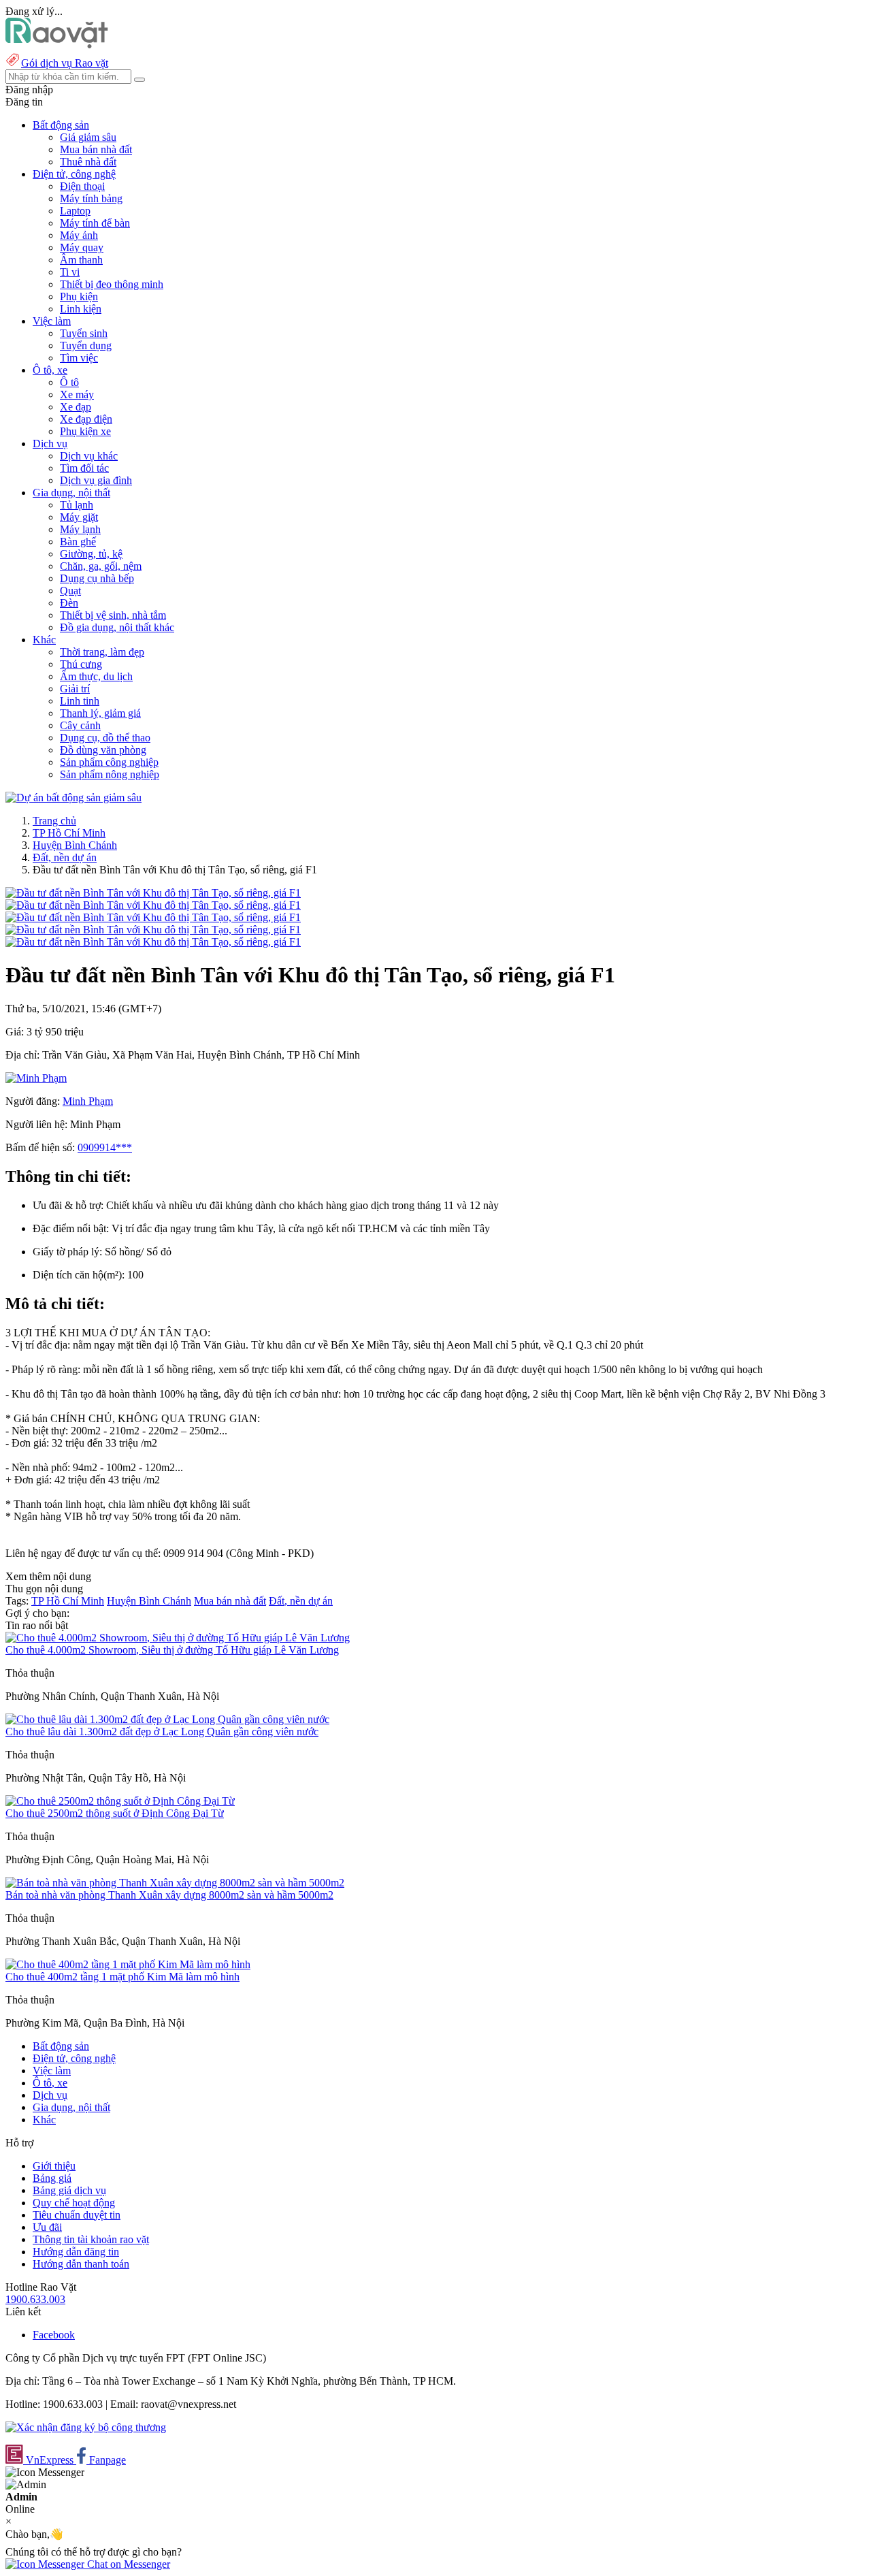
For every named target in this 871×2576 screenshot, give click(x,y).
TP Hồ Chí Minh (69, 833)
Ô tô (69, 382)
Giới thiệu (54, 2166)
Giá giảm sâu (88, 137)
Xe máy (77, 395)
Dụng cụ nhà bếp (97, 578)
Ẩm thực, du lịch (96, 676)
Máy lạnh (80, 529)
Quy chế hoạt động (74, 2203)
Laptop (75, 211)
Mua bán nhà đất (96, 149)
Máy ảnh (79, 235)
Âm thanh (81, 260)
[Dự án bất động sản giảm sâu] (73, 798)
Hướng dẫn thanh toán (81, 2264)
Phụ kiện (79, 296)
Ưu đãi (47, 2227)
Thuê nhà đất (88, 162)
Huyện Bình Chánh (75, 845)
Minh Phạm (88, 1101)
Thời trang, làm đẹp (102, 652)
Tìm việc (79, 358)
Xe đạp (76, 407)
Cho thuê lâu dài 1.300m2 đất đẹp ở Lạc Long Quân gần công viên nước (162, 1732)
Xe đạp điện (86, 419)
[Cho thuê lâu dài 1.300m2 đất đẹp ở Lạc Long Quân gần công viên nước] (167, 1719)
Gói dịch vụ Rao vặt (65, 63)
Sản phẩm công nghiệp (109, 762)
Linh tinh (80, 701)
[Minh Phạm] (36, 1078)
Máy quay (82, 247)
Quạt (70, 591)
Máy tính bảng (91, 198)
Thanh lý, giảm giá (100, 713)
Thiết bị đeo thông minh (112, 284)
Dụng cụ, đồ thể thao (105, 738)
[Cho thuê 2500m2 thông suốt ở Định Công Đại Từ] (120, 1801)
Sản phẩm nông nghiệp (110, 774)
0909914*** (105, 1147)
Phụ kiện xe (85, 431)
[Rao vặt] (57, 45)
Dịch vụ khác (89, 456)
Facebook (54, 2335)
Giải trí (75, 689)
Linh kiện (81, 309)
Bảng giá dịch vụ (69, 2190)
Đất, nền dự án (65, 857)
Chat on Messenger (127, 2564)
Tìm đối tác (84, 468)
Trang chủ (54, 821)
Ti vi (70, 272)
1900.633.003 (35, 2299)
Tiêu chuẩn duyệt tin (77, 2215)
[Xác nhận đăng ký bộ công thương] (86, 2427)
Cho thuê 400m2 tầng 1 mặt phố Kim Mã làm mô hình (122, 1977)
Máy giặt (79, 517)
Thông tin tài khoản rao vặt (91, 2239)
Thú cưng (81, 664)
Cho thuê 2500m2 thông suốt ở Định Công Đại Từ (115, 1813)
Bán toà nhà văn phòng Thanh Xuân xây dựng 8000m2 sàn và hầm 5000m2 (169, 1895)
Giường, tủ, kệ (91, 554)
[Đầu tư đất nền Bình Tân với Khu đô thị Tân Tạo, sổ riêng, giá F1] (153, 893)
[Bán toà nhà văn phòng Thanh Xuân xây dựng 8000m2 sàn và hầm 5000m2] (175, 1883)
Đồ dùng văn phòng (103, 750)
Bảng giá (52, 2178)
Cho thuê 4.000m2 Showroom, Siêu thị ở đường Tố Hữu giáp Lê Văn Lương (172, 1650)
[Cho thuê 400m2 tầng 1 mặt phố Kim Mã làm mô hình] (128, 1964)
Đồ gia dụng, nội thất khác (117, 627)
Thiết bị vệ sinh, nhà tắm (113, 615)
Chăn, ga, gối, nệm (101, 566)
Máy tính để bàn (95, 223)
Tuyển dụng (86, 345)
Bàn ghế (78, 542)
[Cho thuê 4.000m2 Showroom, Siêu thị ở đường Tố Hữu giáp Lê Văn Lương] (178, 1638)
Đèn (69, 603)
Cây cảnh (80, 725)
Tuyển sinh (84, 333)
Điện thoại (82, 186)
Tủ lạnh (77, 505)
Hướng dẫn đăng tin (76, 2252)
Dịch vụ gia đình (96, 480)
